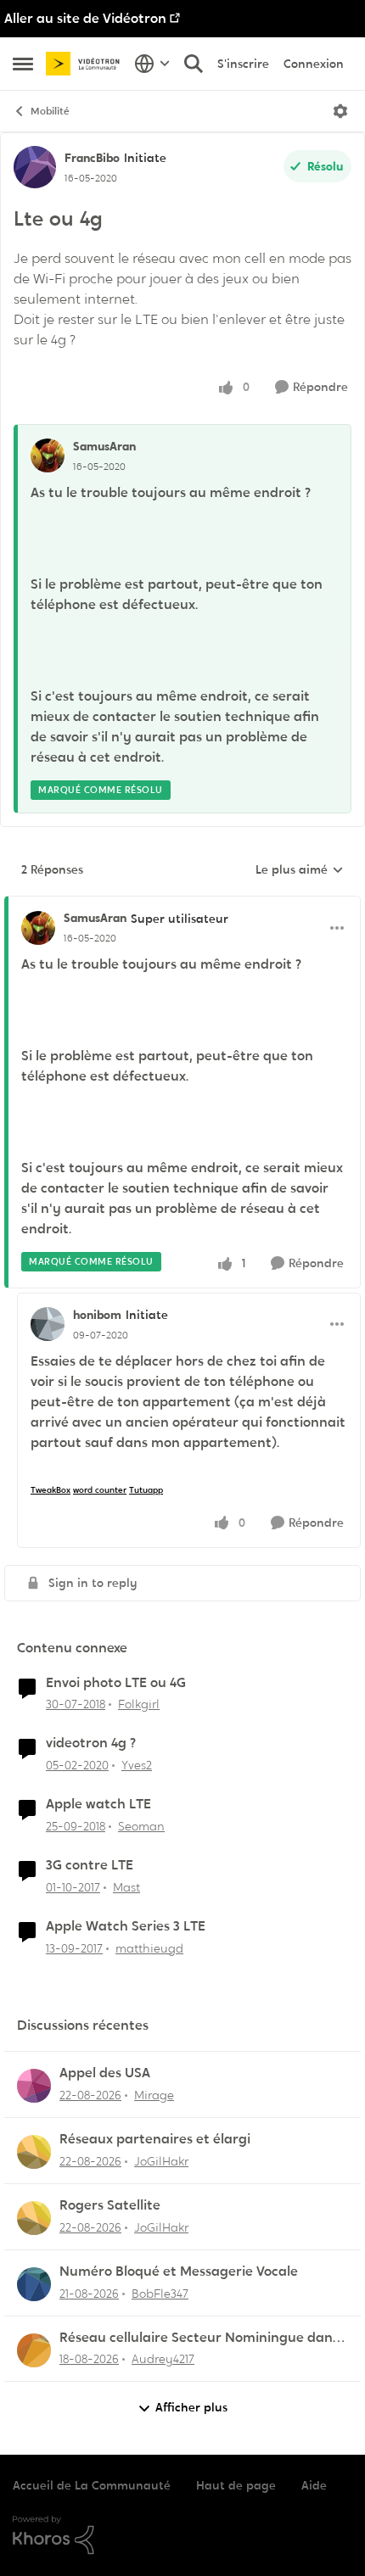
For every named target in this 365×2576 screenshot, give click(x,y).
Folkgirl (139, 1704)
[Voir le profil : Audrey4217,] (34, 2350)
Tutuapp (146, 1490)
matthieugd (149, 1948)
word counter (100, 1490)
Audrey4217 (163, 2359)
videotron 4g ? (91, 1743)
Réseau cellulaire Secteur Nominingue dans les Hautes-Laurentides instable (199, 2338)
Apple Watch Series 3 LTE (126, 1926)
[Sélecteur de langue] (152, 64)
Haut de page (236, 2485)
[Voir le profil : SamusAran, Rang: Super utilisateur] (38, 928)
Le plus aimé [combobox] (300, 870)
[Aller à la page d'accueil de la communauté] (86, 64)
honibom (97, 1315)
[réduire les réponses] (182, 904)
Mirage (154, 2095)
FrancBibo (92, 158)
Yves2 (137, 1765)
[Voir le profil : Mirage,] (34, 2086)
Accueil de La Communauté (92, 2485)
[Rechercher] (194, 64)
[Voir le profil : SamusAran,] (48, 455)
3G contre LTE (90, 1865)
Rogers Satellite (110, 2205)
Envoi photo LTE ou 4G (116, 1683)
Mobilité (50, 111)
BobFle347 (160, 2294)
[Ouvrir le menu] (340, 111)
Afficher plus (191, 2407)
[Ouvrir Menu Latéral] (23, 64)
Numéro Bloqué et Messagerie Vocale (179, 2271)
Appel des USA (105, 2073)
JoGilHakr (161, 2161)
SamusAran (104, 446)
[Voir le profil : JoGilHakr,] (34, 2152)
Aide (314, 2485)
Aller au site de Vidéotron (85, 18)
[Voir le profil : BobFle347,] (34, 2284)
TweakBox (51, 1490)
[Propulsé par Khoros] (182, 2535)
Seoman (141, 1826)
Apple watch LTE (98, 1804)
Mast (126, 1887)
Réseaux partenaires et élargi (155, 2139)
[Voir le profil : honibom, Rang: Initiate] (48, 1324)
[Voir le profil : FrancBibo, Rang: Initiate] (35, 167)
